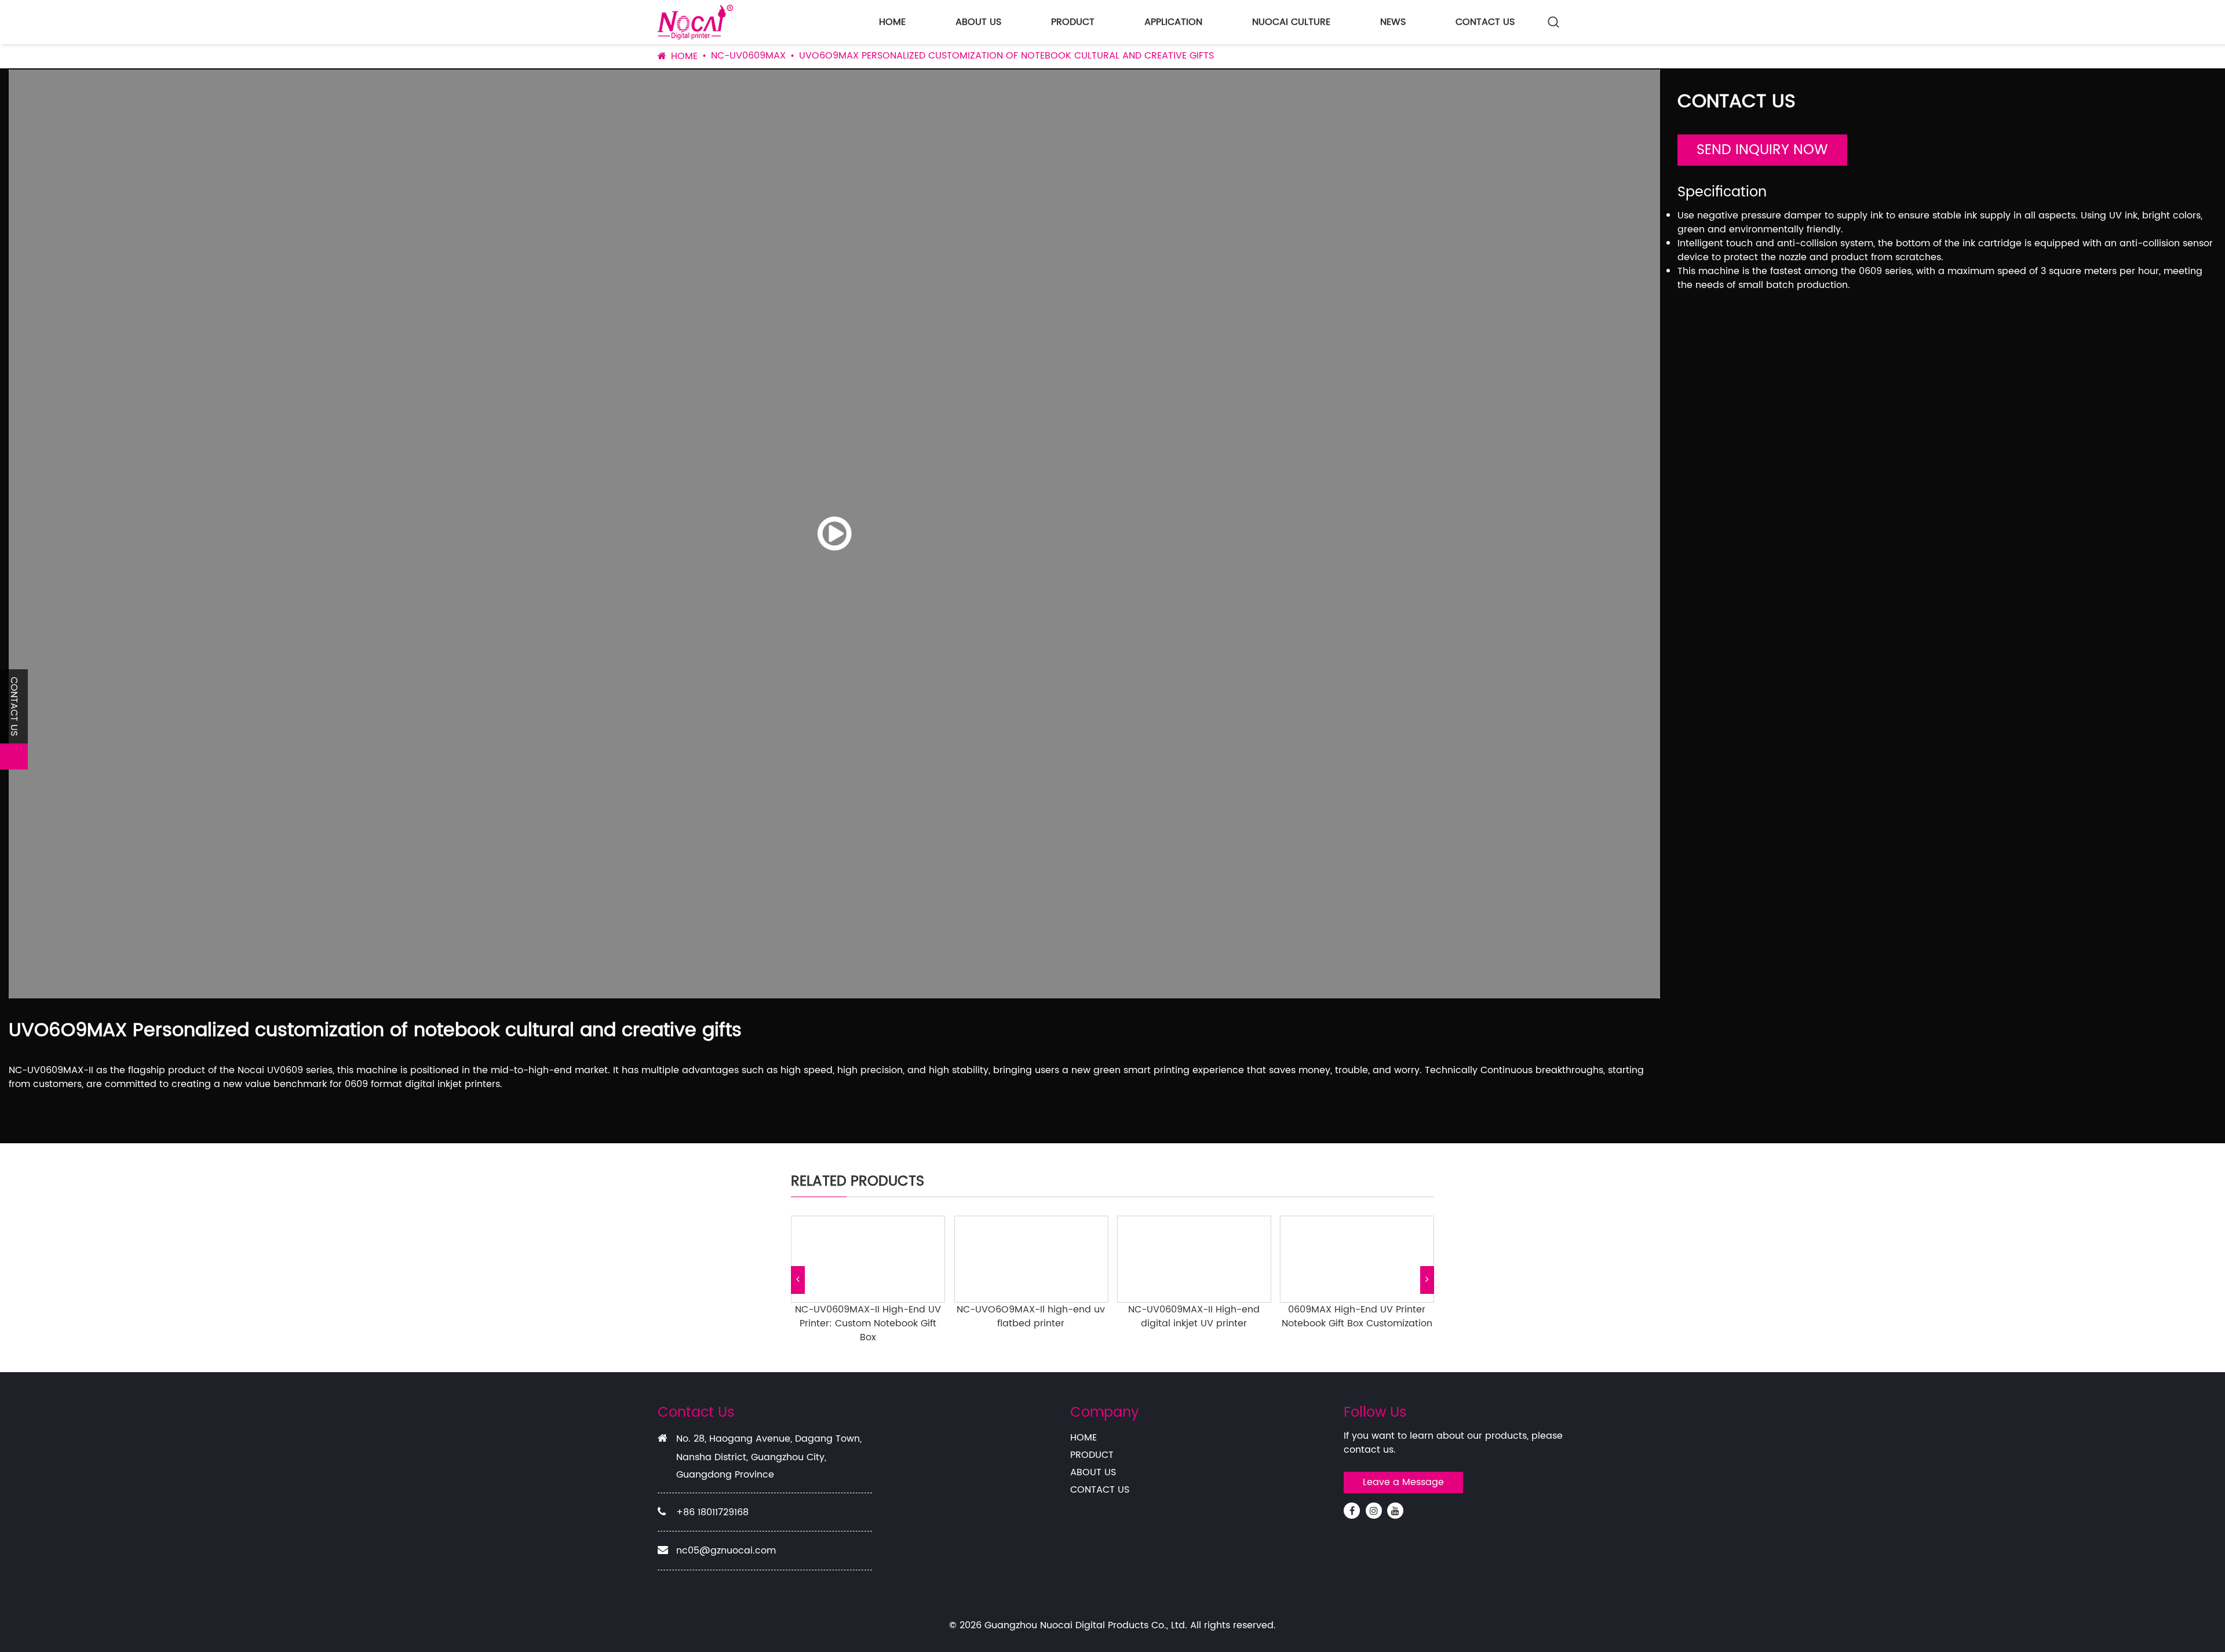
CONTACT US (1485, 22)
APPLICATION (1173, 22)
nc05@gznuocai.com (726, 1551)
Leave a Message (1403, 1482)
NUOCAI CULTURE (1291, 22)
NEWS (1393, 22)
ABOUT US (978, 22)
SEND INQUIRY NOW (1762, 150)
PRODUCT (1073, 22)
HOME (892, 22)
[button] (798, 1280)
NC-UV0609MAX (748, 56)
